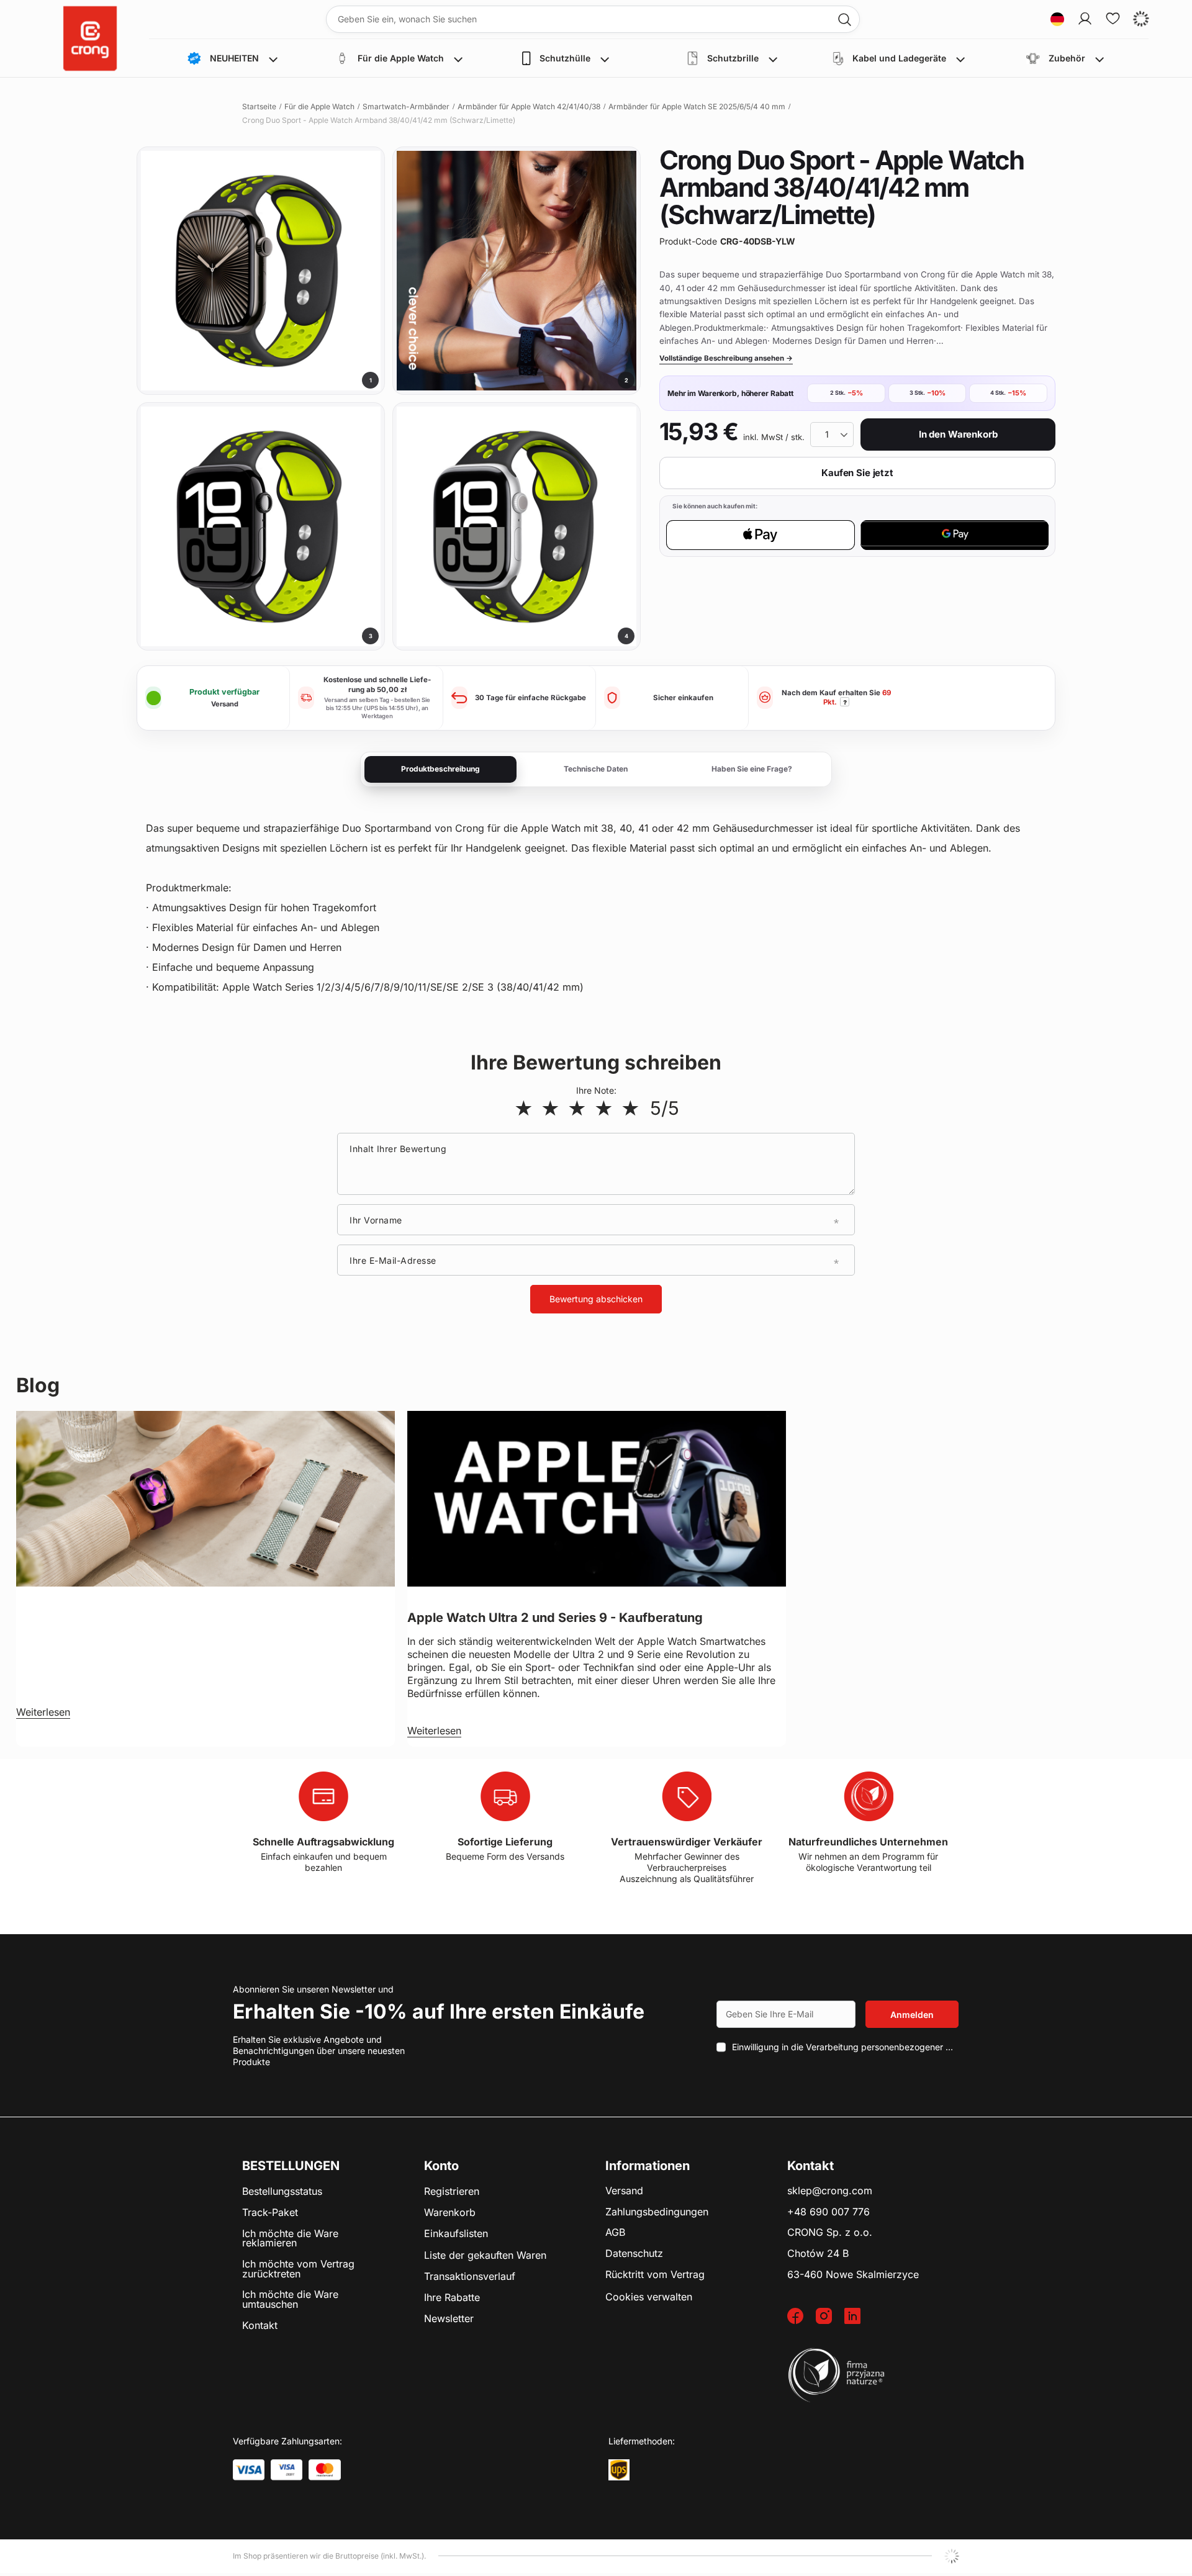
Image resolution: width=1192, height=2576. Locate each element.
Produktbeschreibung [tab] (440, 769)
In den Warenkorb (958, 434)
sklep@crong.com (830, 2191)
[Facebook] (801, 2317)
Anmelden (912, 2015)
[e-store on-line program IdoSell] (952, 2556)
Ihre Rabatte (452, 2298)
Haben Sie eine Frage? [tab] (752, 769)
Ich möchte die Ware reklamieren (290, 2239)
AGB (615, 2233)
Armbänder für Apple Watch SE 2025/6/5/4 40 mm (697, 106)
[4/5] (604, 1108)
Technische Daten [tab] (596, 769)
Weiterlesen (43, 1712)
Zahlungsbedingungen (657, 2212)
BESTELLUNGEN (291, 2166)
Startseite (259, 106)
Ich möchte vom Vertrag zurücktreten (298, 2269)
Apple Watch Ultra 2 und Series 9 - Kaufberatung (555, 1618)
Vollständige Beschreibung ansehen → (726, 358)
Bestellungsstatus (282, 2192)
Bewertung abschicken (596, 1299)
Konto (441, 2166)
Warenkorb (450, 2213)
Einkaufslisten (456, 2234)
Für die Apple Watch (319, 106)
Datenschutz (634, 2254)
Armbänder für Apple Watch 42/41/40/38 (529, 106)
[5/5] (630, 1108)
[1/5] (524, 1108)
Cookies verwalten (649, 2297)
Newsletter (449, 2319)
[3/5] (577, 1108)
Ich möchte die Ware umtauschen (290, 2299)
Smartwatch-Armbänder (406, 106)
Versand (624, 2191)
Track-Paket (270, 2213)
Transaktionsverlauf (470, 2277)
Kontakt (260, 2326)
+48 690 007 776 (829, 2212)
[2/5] (550, 1108)
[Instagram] (830, 2317)
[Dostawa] (619, 2470)
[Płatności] (249, 2470)
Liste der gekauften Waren (485, 2256)
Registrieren (452, 2192)
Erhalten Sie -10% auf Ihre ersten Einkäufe (439, 2011)
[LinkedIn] (859, 2317)
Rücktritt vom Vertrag (655, 2275)
